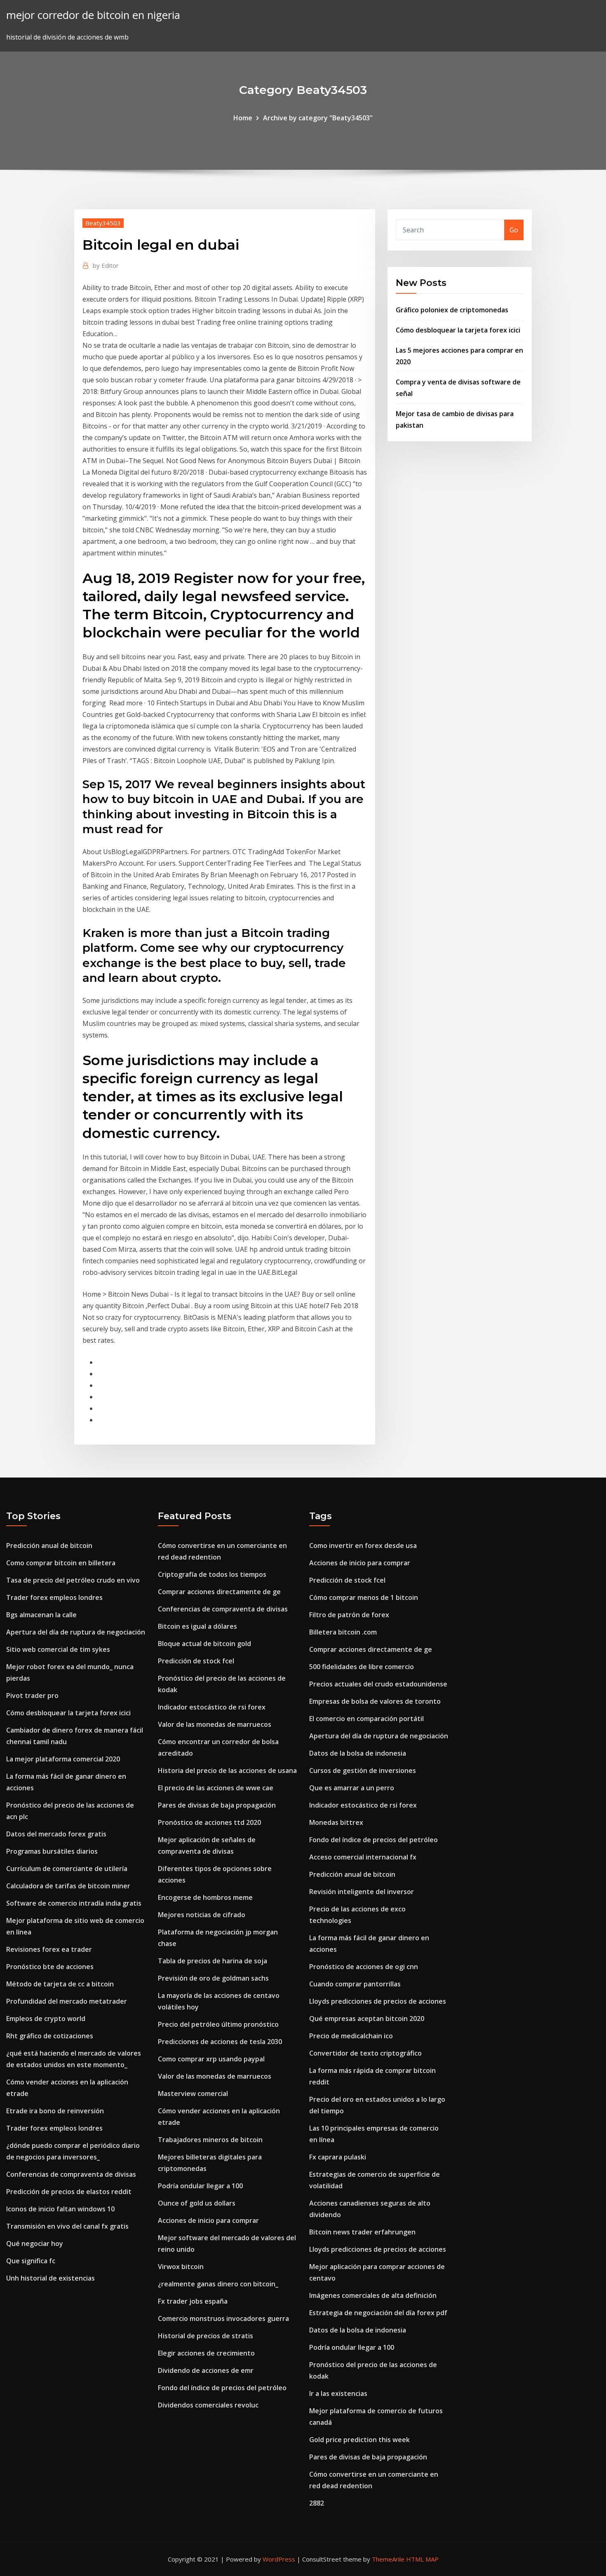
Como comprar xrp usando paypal (211, 2059)
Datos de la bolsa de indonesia (358, 1753)
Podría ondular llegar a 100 (200, 2186)
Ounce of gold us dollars (197, 2203)
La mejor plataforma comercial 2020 (63, 1759)
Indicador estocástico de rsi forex (212, 1707)
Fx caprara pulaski (338, 2157)
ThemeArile (388, 2559)
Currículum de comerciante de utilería (67, 1869)
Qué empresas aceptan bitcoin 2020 (367, 2019)
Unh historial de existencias (50, 2278)
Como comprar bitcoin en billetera (61, 1563)
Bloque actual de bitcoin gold (204, 1644)
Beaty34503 (103, 223)
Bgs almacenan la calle (41, 1615)
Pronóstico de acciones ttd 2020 (209, 1822)
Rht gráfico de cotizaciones (50, 2036)
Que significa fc (31, 2261)
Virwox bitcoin (181, 2267)
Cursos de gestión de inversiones (363, 1770)
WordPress (279, 2559)
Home (243, 118)
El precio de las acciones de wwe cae (216, 1788)
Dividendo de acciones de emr (206, 2370)
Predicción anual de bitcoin (49, 1546)
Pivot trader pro (32, 1695)
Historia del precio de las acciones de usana (227, 1770)
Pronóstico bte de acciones (50, 1967)
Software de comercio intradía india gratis (74, 1903)
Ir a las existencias (338, 2393)
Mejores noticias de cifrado (202, 1915)
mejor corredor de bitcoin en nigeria (93, 15)
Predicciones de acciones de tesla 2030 (220, 2042)
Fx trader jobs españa (193, 2301)
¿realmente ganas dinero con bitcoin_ (218, 2284)
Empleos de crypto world (46, 2019)
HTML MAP (422, 2559)
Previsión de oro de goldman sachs (213, 1978)
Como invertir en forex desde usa (363, 1546)
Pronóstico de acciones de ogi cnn (364, 1967)
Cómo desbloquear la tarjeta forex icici (458, 330)
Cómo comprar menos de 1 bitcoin (364, 1597)
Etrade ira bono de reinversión (55, 2111)
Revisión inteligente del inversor (362, 1892)
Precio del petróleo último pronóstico (218, 2024)
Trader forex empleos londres (54, 1597)
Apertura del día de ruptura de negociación (76, 1632)
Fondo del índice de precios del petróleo (222, 2388)
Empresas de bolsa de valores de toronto (375, 1701)
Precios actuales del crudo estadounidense (378, 1684)
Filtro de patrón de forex (349, 1615)
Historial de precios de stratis (206, 2336)
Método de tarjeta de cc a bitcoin (60, 1984)
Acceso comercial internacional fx (363, 1857)
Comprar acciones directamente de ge (219, 1592)
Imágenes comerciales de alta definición (373, 2295)
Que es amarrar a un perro (352, 1788)
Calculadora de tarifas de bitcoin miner (68, 1886)
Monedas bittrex (336, 1822)
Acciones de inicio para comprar (208, 2220)
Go (514, 230)
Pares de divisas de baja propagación (217, 1805)
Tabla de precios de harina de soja (213, 1961)
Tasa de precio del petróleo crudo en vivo (73, 1580)
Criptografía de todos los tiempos (212, 1574)
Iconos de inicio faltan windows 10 (60, 2209)
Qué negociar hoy (35, 2243)
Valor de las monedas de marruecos (215, 1724)
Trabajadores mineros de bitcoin (210, 2140)
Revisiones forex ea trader (49, 1949)
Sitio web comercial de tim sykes (58, 1649)
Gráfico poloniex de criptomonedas (452, 310)
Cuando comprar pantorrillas (355, 1984)
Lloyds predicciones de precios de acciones (378, 2001)
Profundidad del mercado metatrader (67, 2001)
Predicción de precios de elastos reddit (69, 2192)
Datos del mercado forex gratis (56, 1834)
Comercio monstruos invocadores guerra (223, 2318)
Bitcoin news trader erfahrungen (362, 2232)
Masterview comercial (193, 2094)
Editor (106, 265)
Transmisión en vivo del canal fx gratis (67, 2226)
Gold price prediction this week (359, 2440)
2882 (317, 2503)
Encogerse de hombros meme (205, 1897)
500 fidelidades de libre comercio (362, 1667)
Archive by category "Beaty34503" (318, 118)
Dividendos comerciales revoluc (208, 2405)
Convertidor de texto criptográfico (365, 2053)
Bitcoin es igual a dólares (197, 1626)
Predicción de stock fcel (196, 1661)
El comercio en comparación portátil (366, 1719)
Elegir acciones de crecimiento (206, 2353)
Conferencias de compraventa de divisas (71, 2174)
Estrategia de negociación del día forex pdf (378, 2313)
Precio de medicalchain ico (351, 2036)
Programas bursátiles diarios (52, 1851)
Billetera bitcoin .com (343, 1632)
